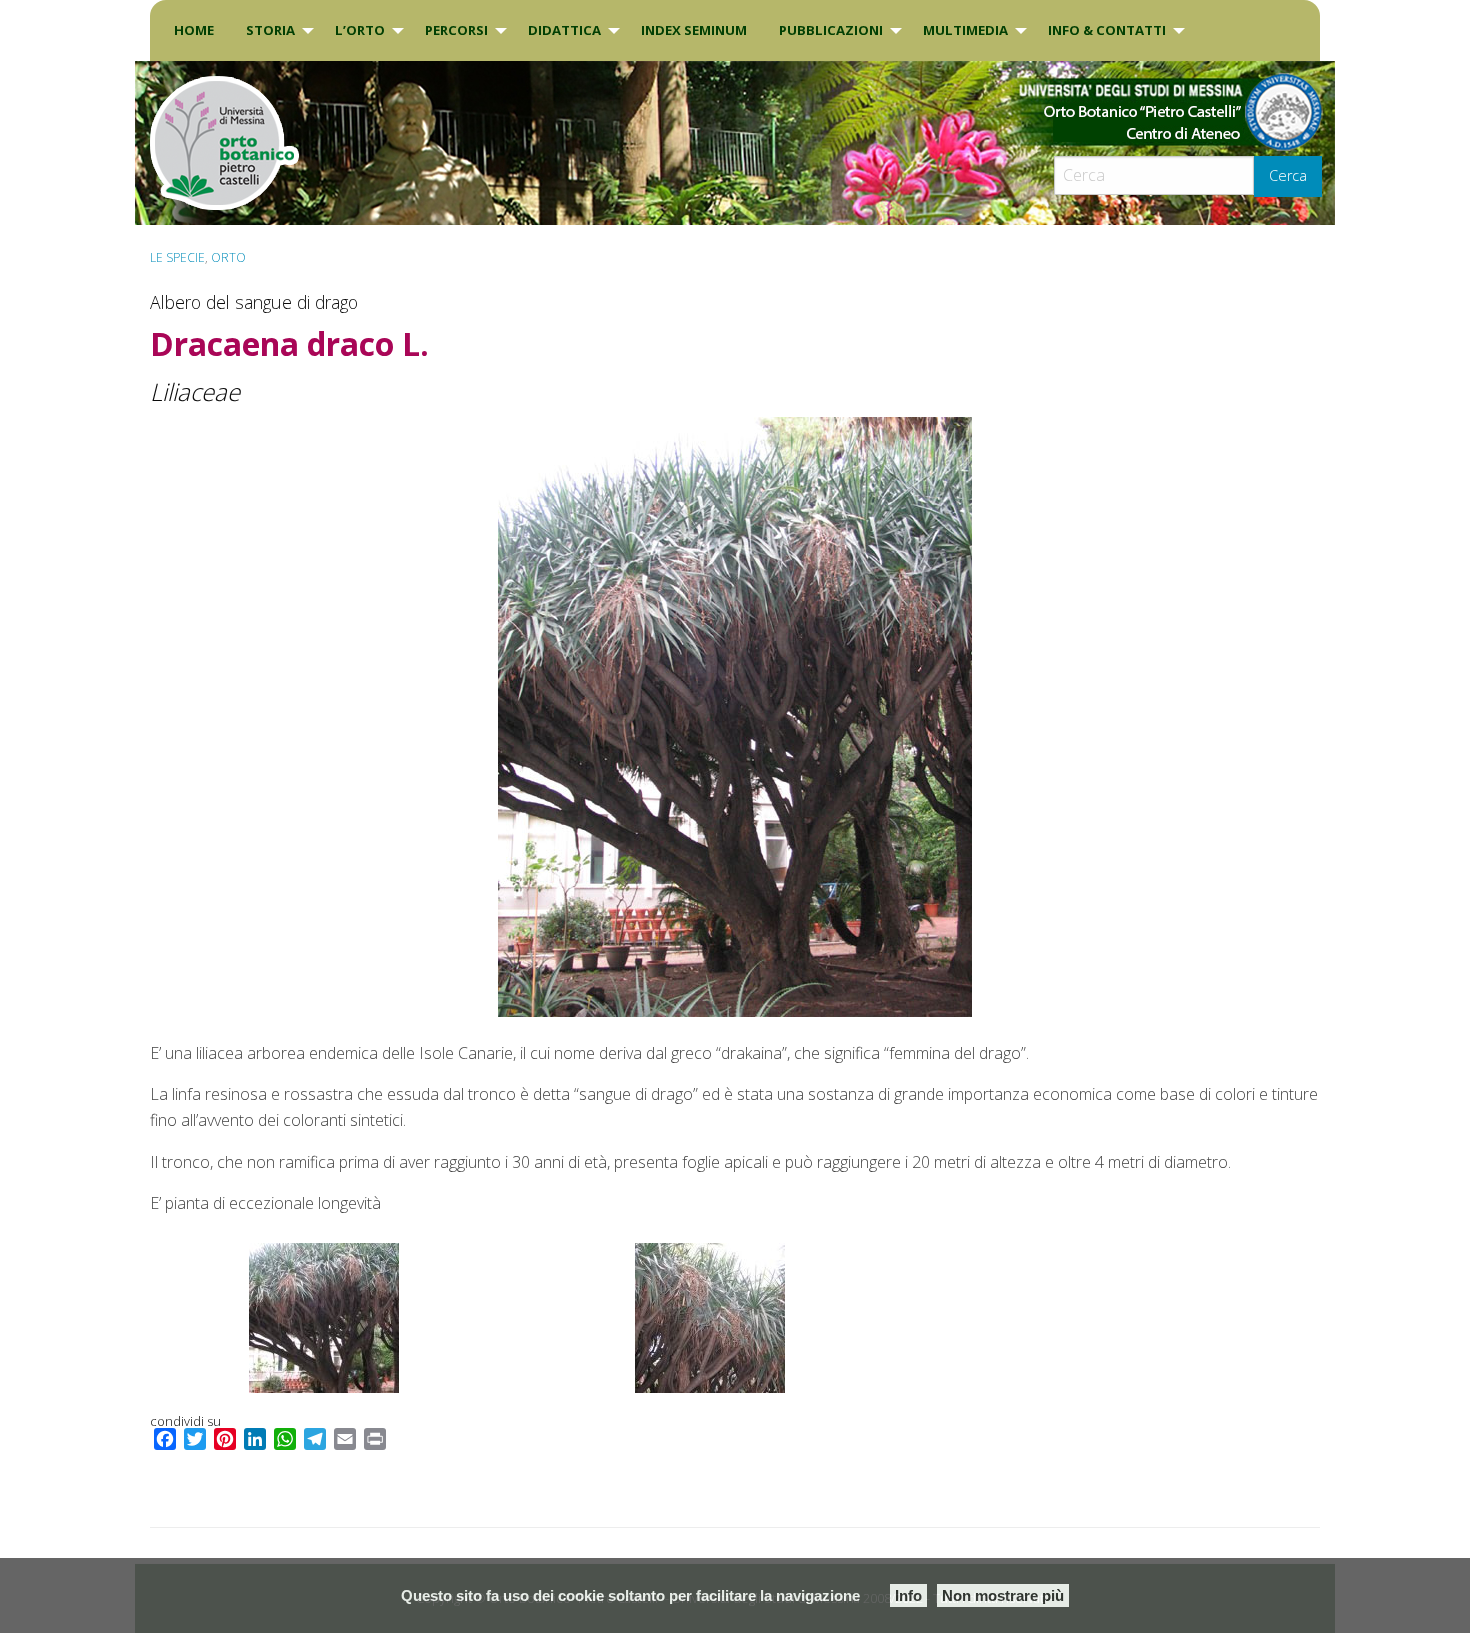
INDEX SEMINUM (694, 30)
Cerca (1288, 175)
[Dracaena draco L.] (735, 717)
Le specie (177, 257)
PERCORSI (456, 30)
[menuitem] (194, 30)
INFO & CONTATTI (1107, 30)
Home (194, 30)
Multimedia (965, 30)
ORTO (228, 257)
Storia (270, 30)
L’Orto (360, 30)
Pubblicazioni (831, 30)
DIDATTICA (564, 30)
